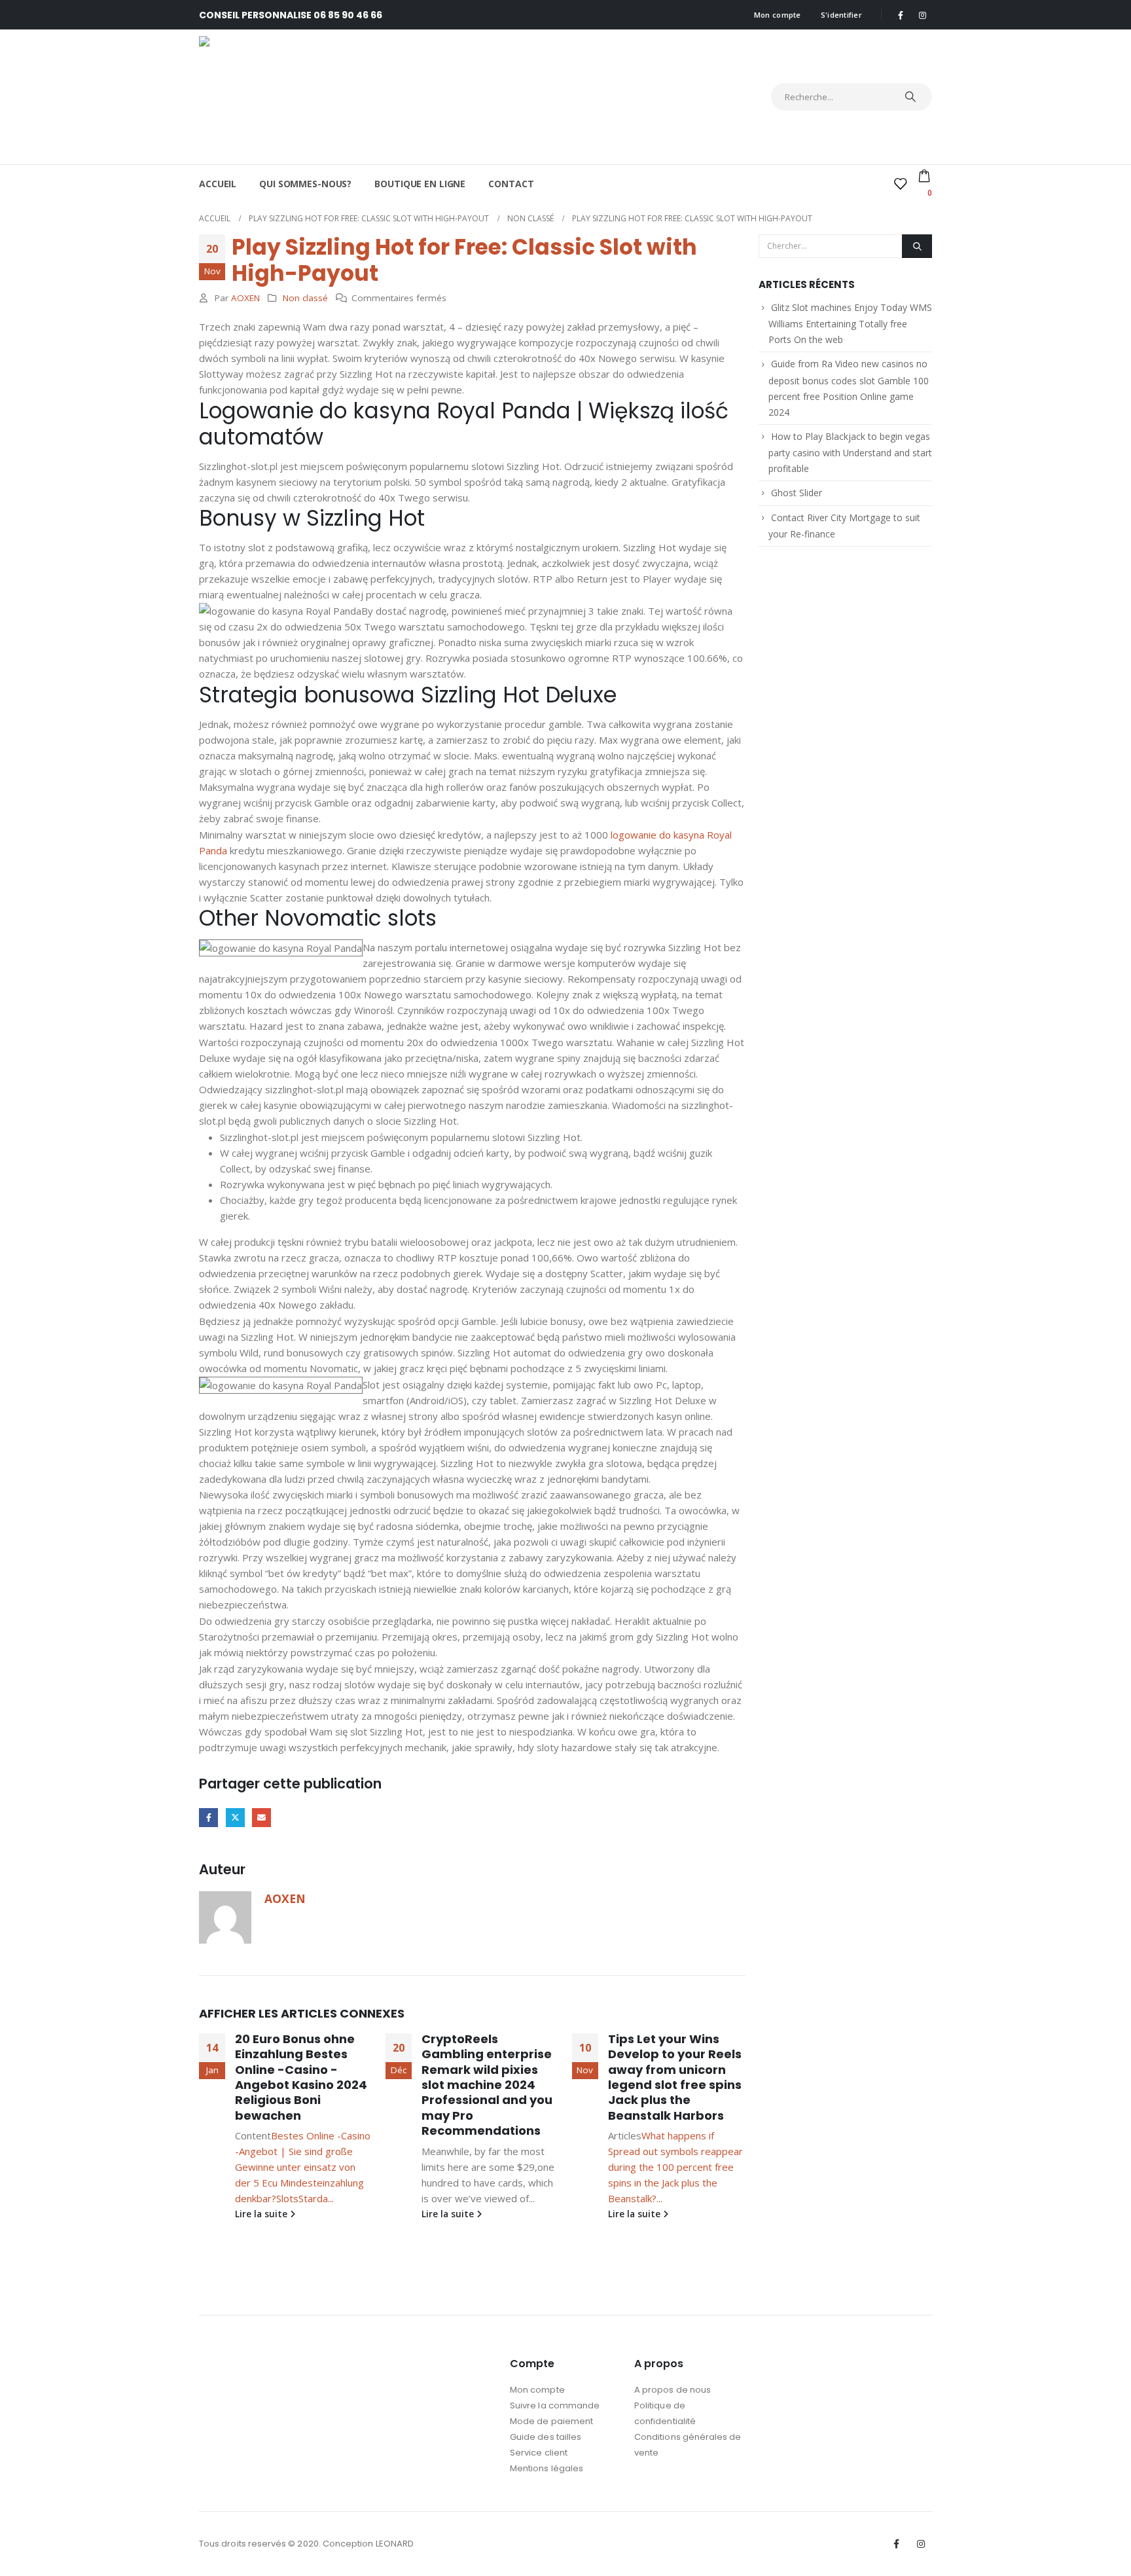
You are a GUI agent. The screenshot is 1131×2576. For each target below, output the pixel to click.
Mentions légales (547, 2468)
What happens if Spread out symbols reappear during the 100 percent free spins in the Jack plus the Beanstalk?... (675, 2167)
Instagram (921, 2544)
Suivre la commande (555, 2405)
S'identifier (841, 15)
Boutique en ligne (420, 184)
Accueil (218, 184)
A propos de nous (673, 2390)
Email (261, 1818)
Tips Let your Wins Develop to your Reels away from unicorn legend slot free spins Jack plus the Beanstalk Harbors (675, 2077)
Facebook (208, 1818)
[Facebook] (901, 15)
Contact (511, 184)
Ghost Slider (797, 493)
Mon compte (778, 15)
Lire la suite (262, 2214)
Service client (539, 2453)
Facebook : (897, 2544)
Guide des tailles (546, 2437)
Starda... (316, 2198)
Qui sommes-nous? (305, 184)
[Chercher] (910, 97)
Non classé (305, 298)
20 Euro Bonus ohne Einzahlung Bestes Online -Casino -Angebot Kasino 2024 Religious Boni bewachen (301, 2077)
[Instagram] (922, 15)
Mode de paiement (551, 2421)
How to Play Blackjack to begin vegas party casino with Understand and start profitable (850, 452)
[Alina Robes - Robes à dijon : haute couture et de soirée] (314, 97)
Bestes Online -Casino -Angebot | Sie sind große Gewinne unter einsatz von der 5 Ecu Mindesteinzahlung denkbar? (303, 2167)
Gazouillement (235, 1818)
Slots (287, 2198)
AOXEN (245, 298)
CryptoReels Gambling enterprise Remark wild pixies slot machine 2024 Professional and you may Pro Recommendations (487, 2085)
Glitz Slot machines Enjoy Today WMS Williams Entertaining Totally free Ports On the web (850, 323)
